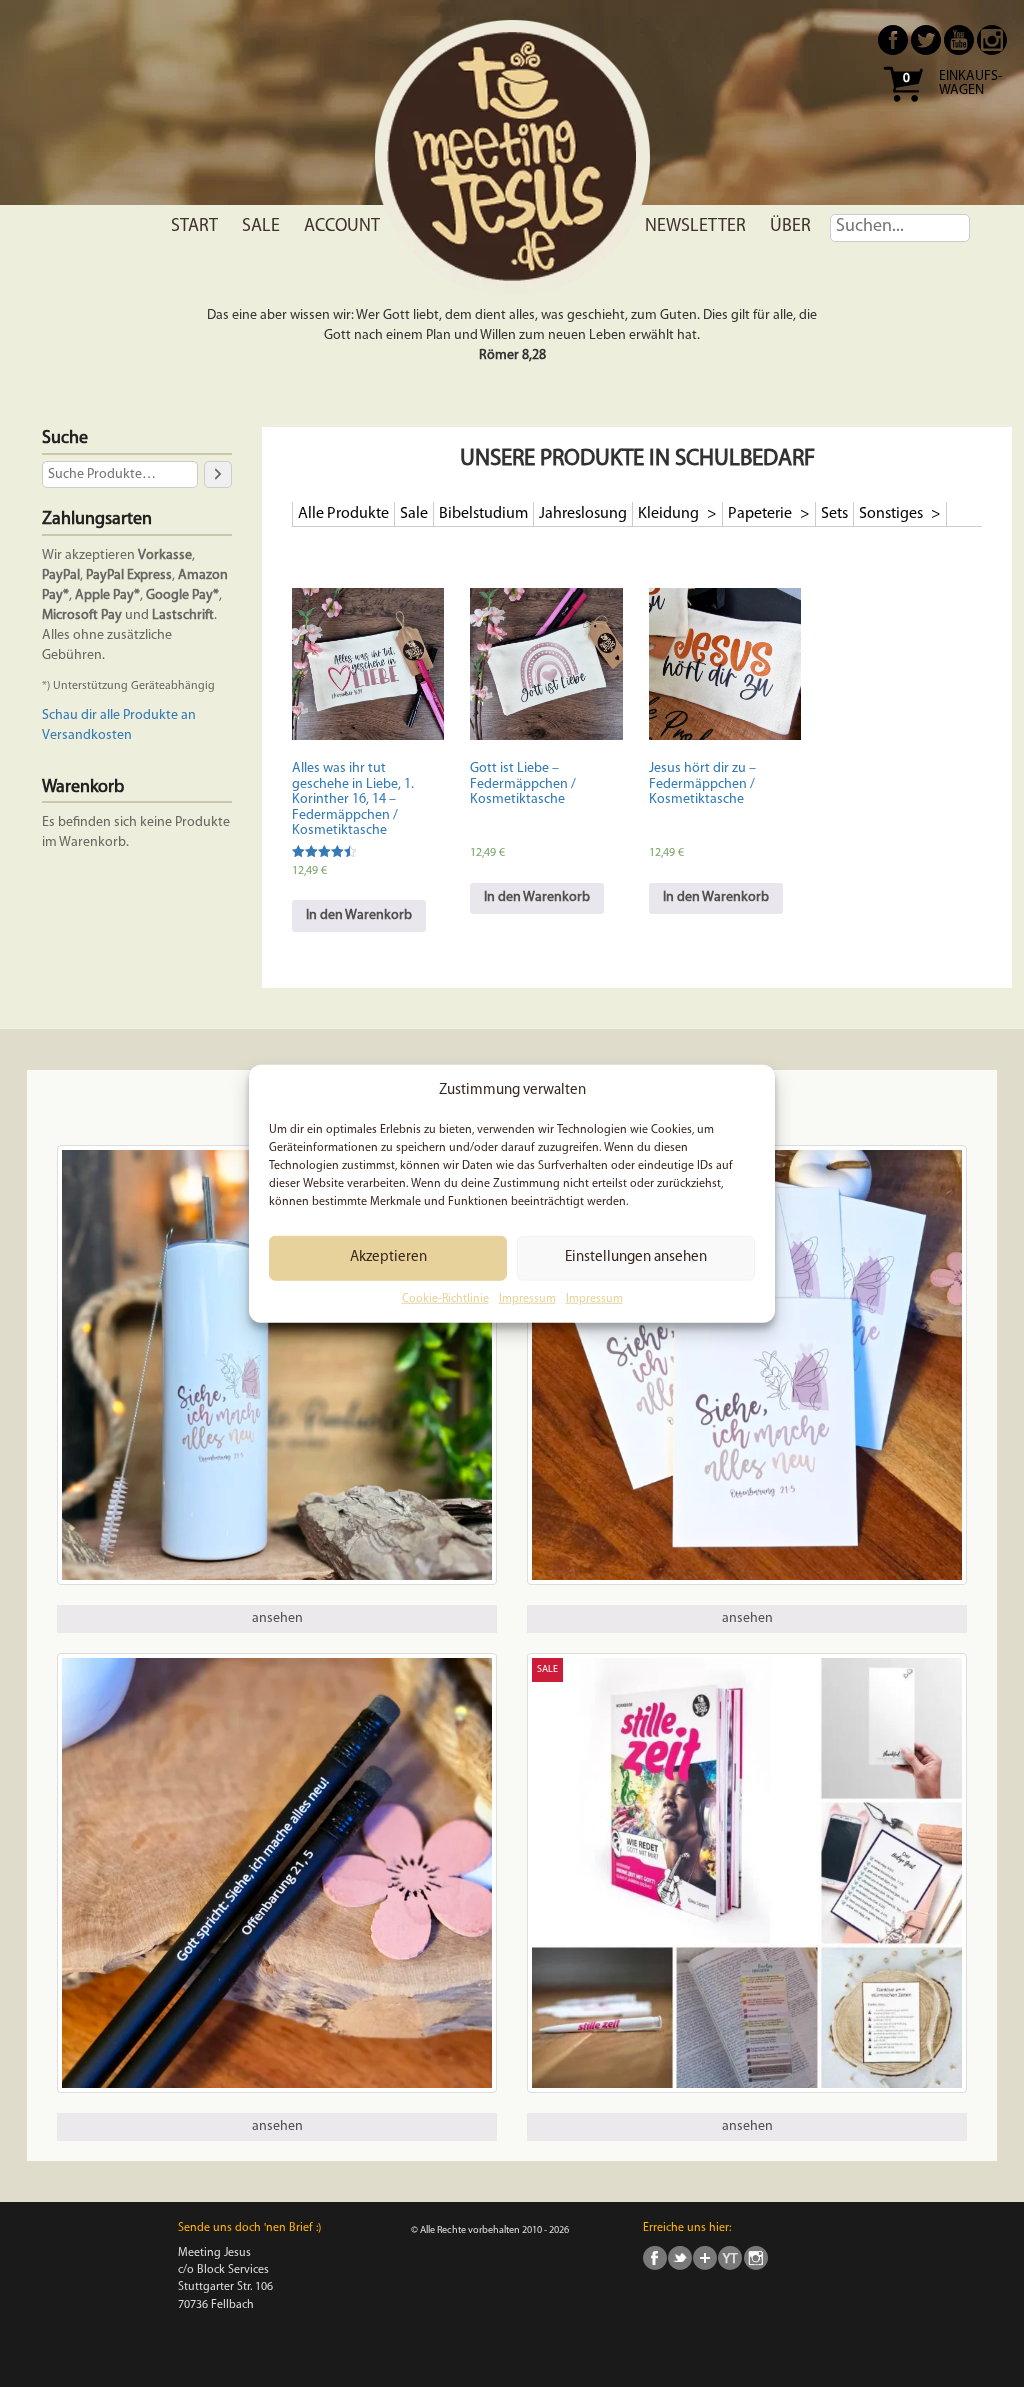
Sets (834, 514)
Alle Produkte (343, 514)
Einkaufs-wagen (970, 84)
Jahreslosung (583, 514)
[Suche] (218, 474)
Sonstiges (892, 514)
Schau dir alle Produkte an (119, 715)
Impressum (527, 1299)
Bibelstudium (483, 514)
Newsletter (695, 227)
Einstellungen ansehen (636, 1257)
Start (194, 227)
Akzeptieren (388, 1257)
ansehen (277, 1618)
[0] (903, 108)
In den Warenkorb (359, 915)
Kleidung (670, 514)
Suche (65, 439)
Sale (261, 227)
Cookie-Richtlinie (445, 1299)
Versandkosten (87, 735)
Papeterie (761, 514)
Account (342, 227)
